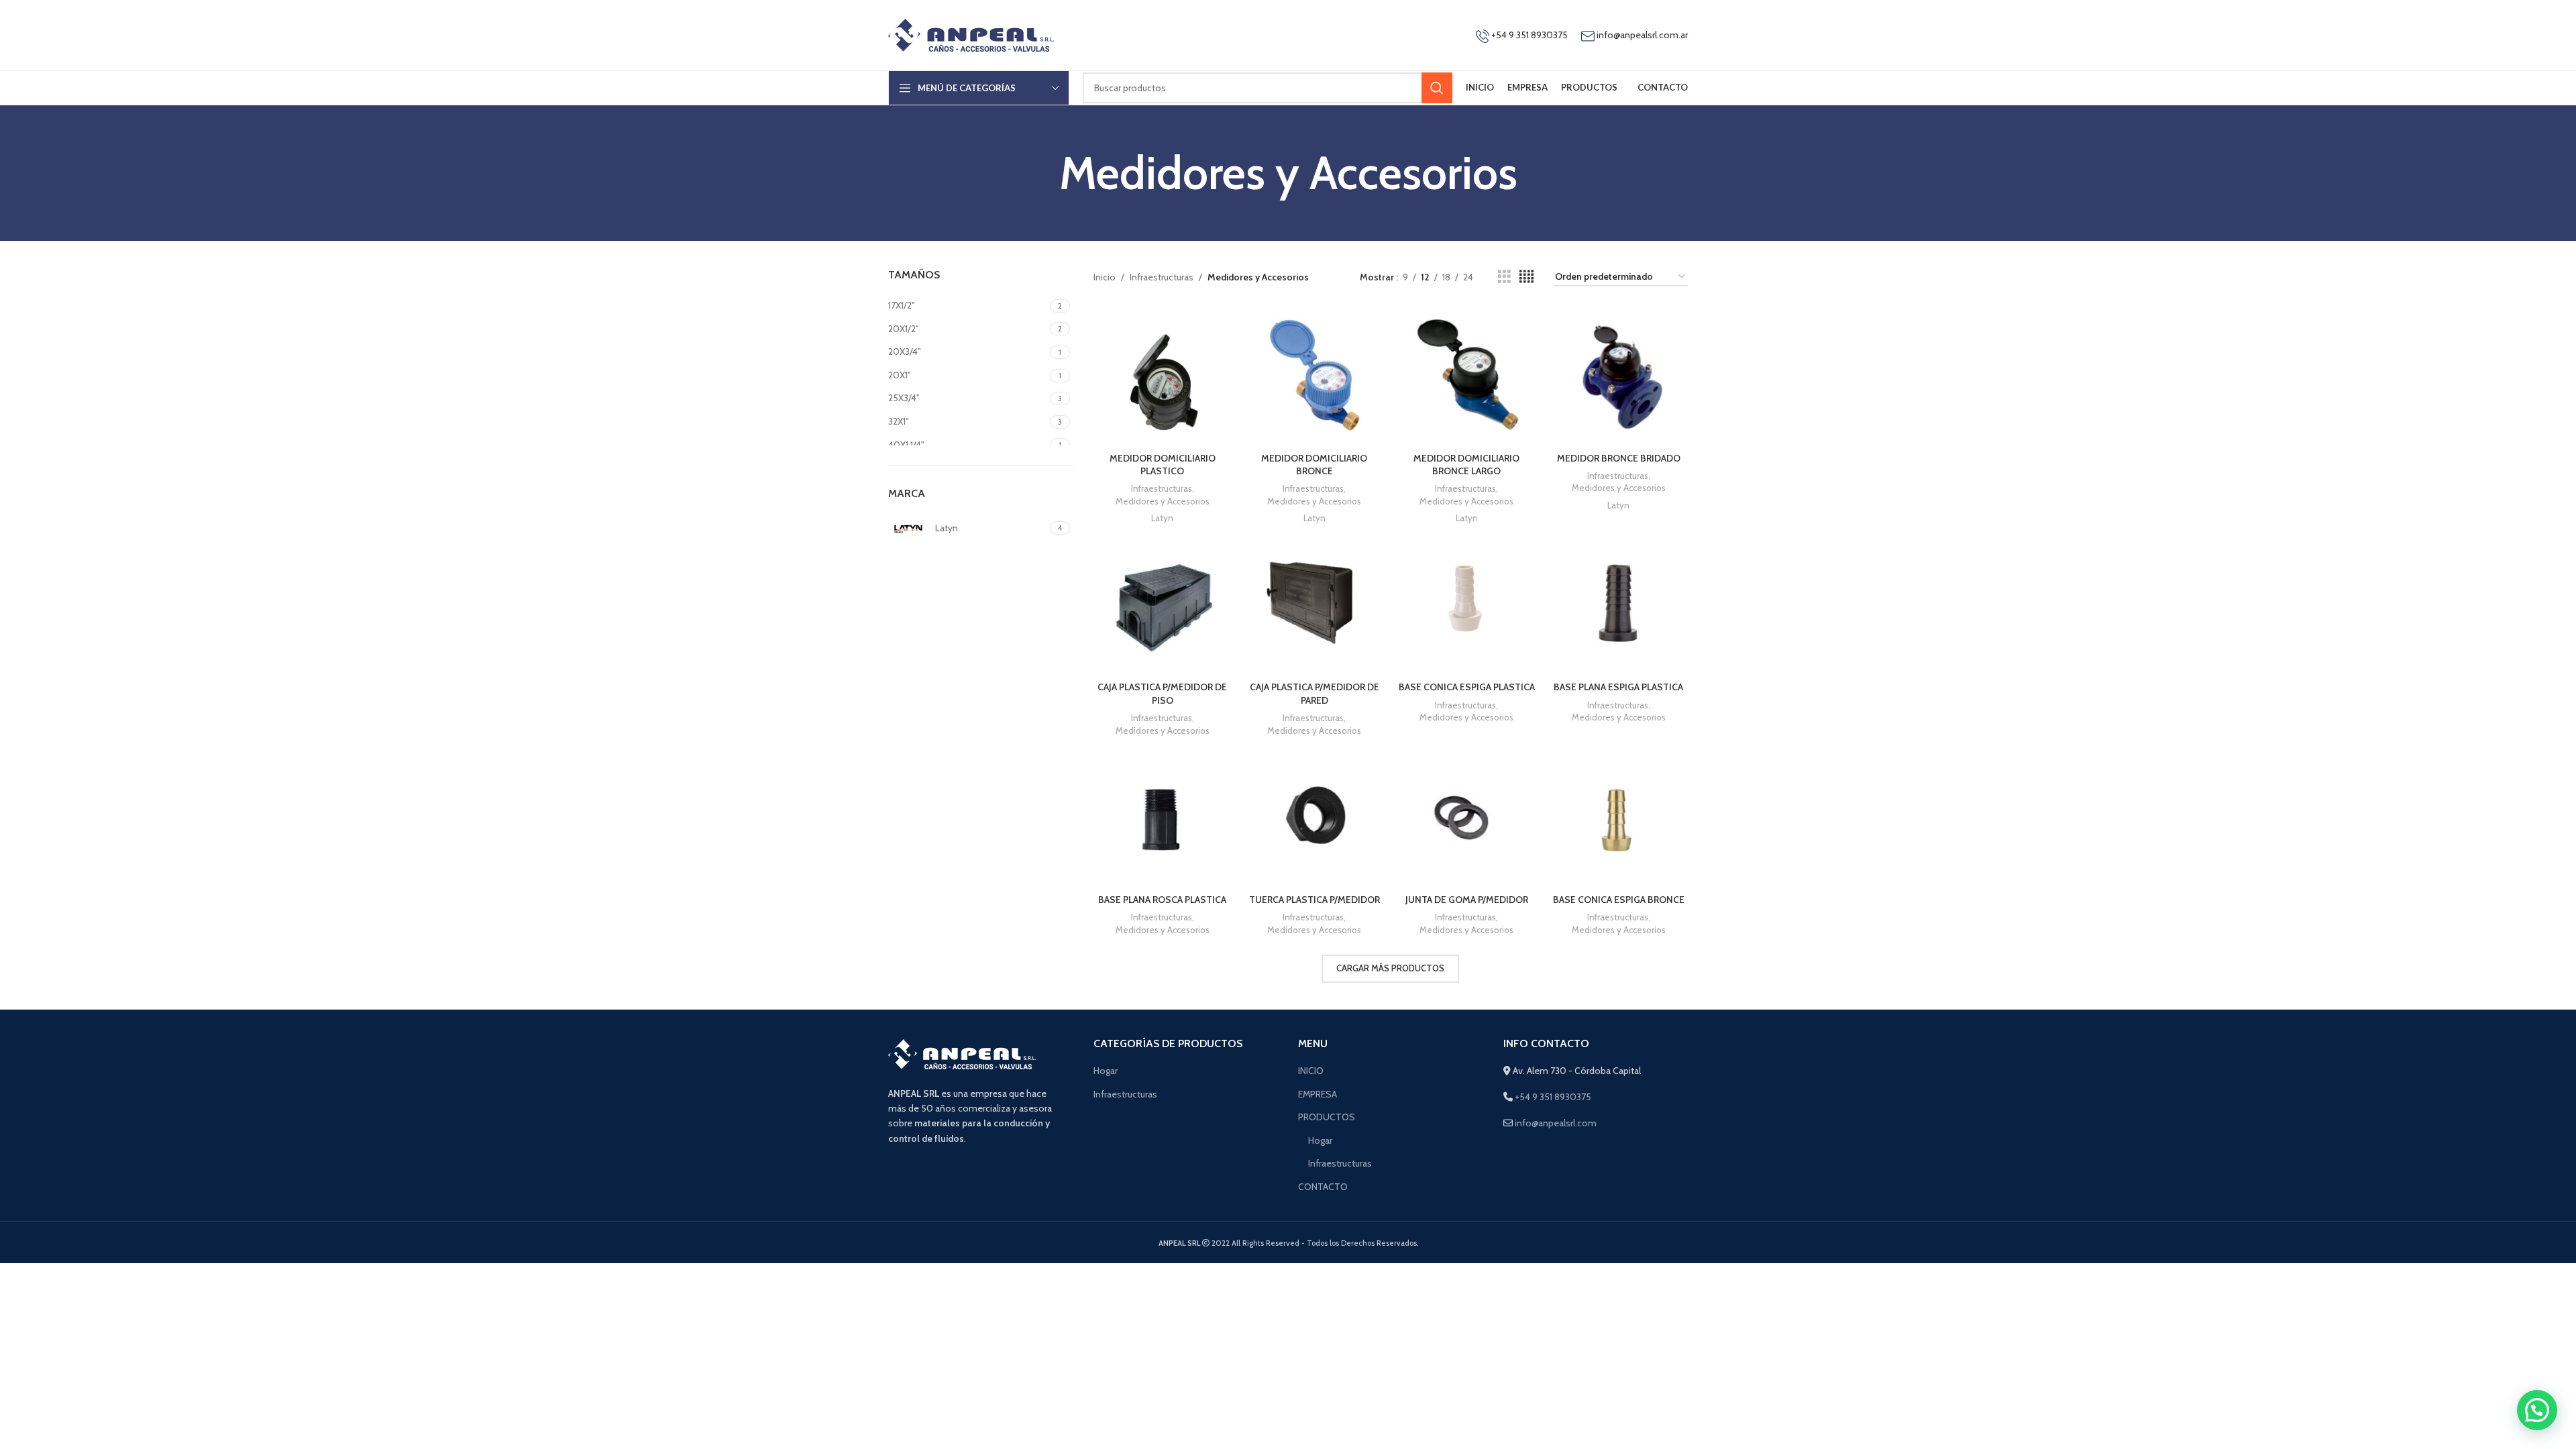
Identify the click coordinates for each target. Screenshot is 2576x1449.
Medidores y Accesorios (1163, 501)
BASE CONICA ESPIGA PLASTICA (1467, 687)
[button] (2537, 1410)
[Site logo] (971, 34)
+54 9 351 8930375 (1528, 35)
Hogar (1106, 1071)
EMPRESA (1318, 1094)
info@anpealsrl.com (1556, 1123)
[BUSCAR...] (1437, 88)
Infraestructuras (1162, 277)
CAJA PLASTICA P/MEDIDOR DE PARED (1314, 694)
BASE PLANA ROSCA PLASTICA (1162, 900)
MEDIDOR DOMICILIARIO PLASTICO (1163, 465)
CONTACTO (1323, 1187)
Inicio (1105, 277)
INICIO (1311, 1071)
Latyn (1162, 518)
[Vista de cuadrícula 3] (1504, 277)
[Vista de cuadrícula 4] (1526, 277)
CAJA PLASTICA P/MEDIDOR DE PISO (1162, 694)
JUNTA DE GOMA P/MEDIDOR (1467, 900)
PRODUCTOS (1327, 1117)
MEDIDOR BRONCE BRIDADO (1619, 458)
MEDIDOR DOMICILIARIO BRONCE (1314, 465)
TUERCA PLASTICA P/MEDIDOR (1314, 900)
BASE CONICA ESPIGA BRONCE (1619, 900)
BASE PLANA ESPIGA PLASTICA (1618, 687)
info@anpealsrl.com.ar (1642, 35)
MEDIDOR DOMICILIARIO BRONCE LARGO (1466, 465)
